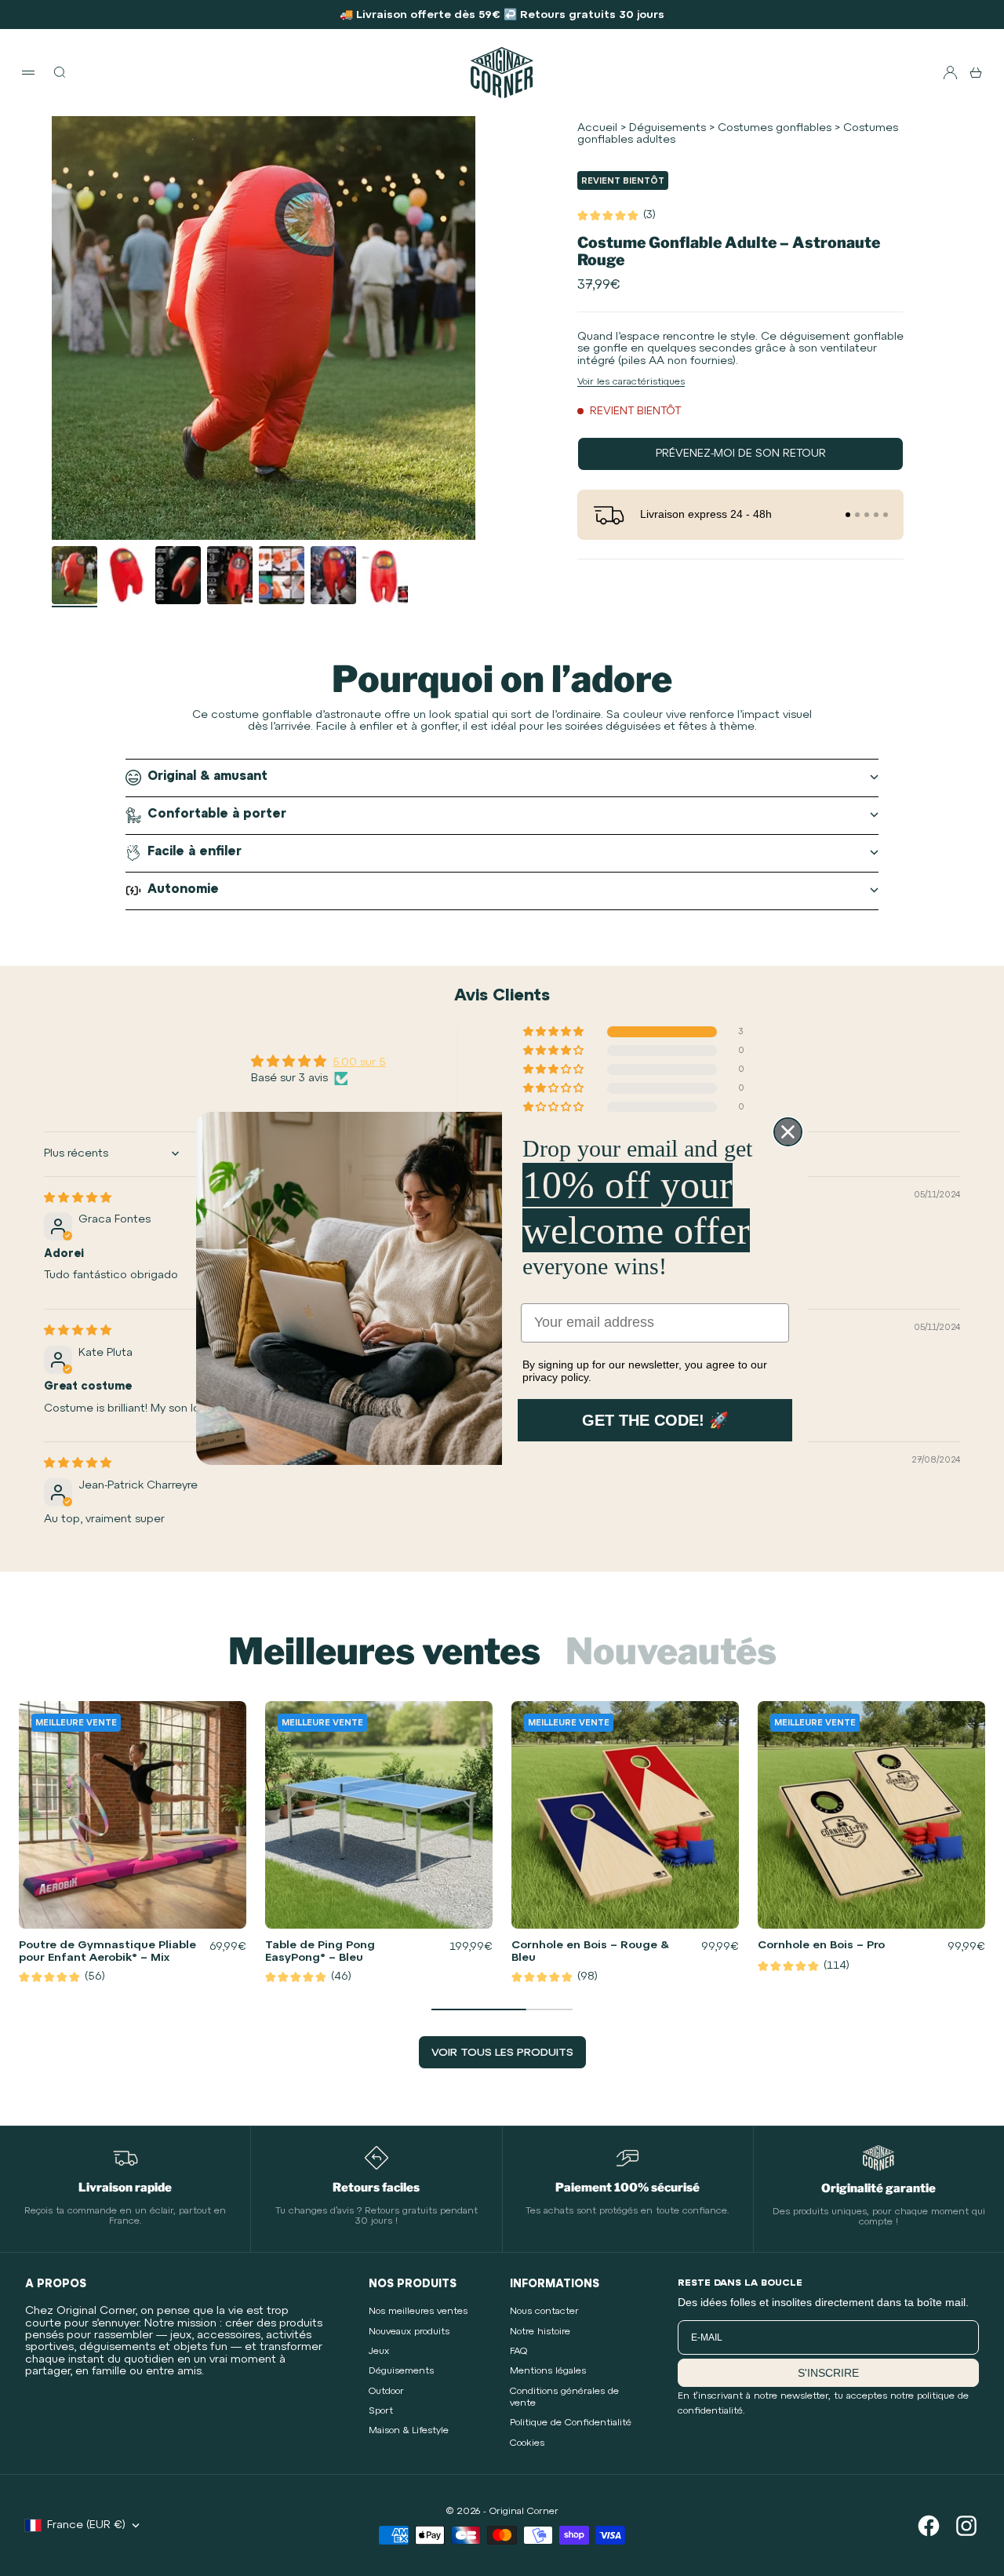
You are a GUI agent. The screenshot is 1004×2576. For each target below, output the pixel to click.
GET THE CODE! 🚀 (655, 1420)
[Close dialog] (788, 1132)
